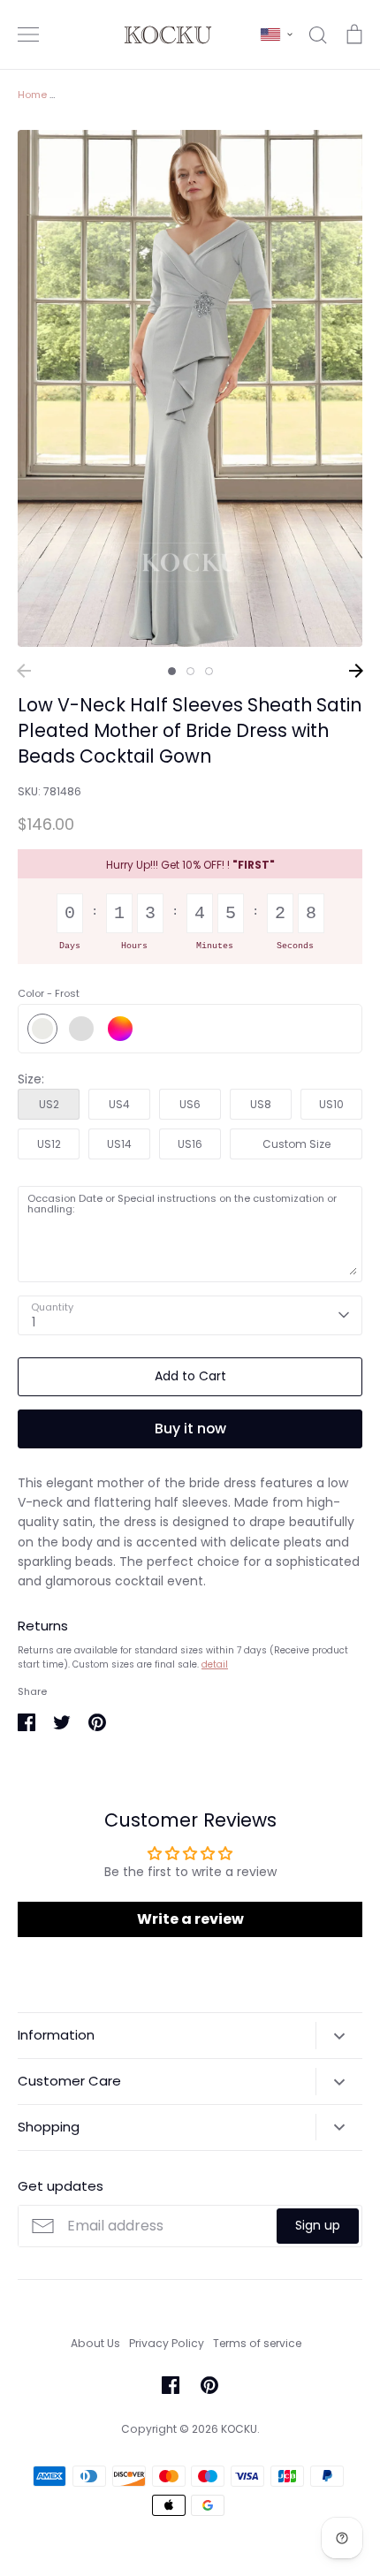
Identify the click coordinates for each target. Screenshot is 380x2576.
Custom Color (120, 1029)
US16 (190, 1144)
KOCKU (239, 2429)
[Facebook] (171, 2385)
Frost (42, 1029)
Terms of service (257, 2343)
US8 (261, 1104)
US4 (119, 1104)
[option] (190, 388)
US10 (331, 1104)
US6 (190, 1104)
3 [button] (209, 671)
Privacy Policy (167, 2343)
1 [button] (172, 671)
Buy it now (190, 1429)
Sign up (318, 2225)
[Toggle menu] (28, 34)
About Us (95, 2343)
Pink (81, 1029)
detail (215, 1664)
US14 (119, 1144)
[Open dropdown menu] (339, 2035)
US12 (49, 1144)
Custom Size (296, 1144)
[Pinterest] (209, 2385)
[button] (277, 34)
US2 (49, 1104)
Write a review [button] (190, 1919)
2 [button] (190, 671)
